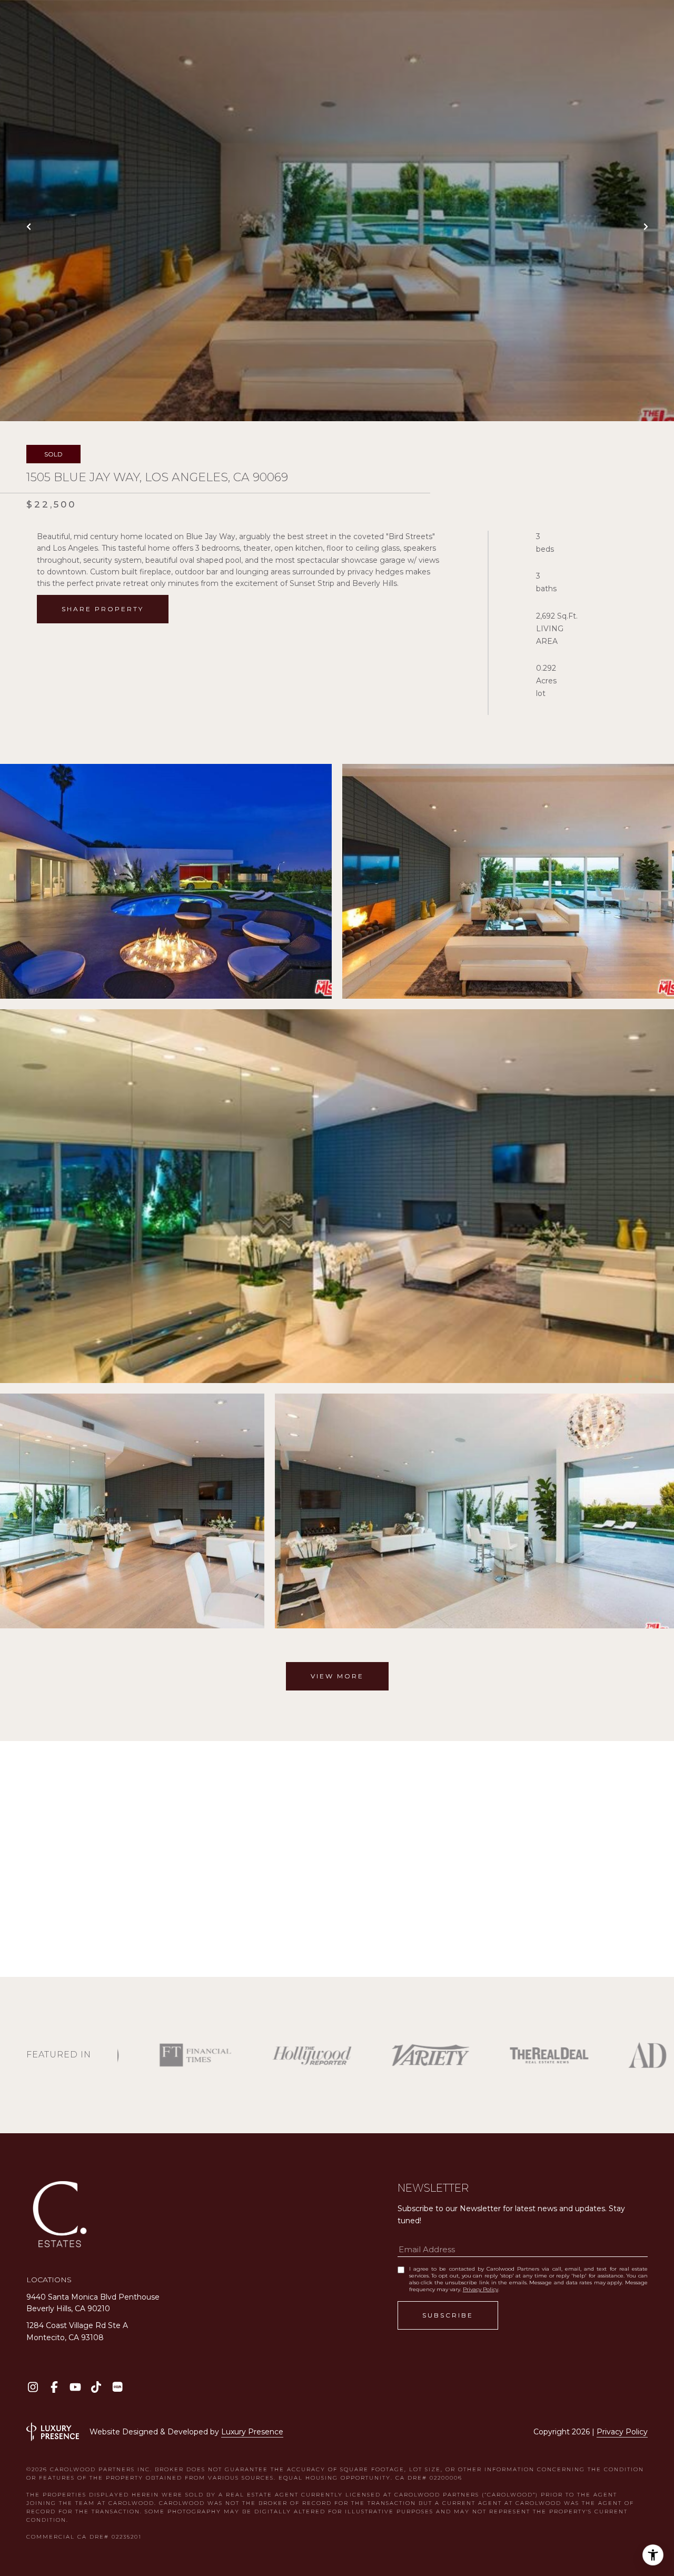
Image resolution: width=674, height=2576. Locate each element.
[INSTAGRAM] (33, 2387)
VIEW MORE (337, 1676)
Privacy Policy (480, 2289)
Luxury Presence (252, 2432)
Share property (103, 609)
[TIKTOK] (96, 2387)
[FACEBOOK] (54, 2387)
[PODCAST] (117, 2387)
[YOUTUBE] (75, 2387)
